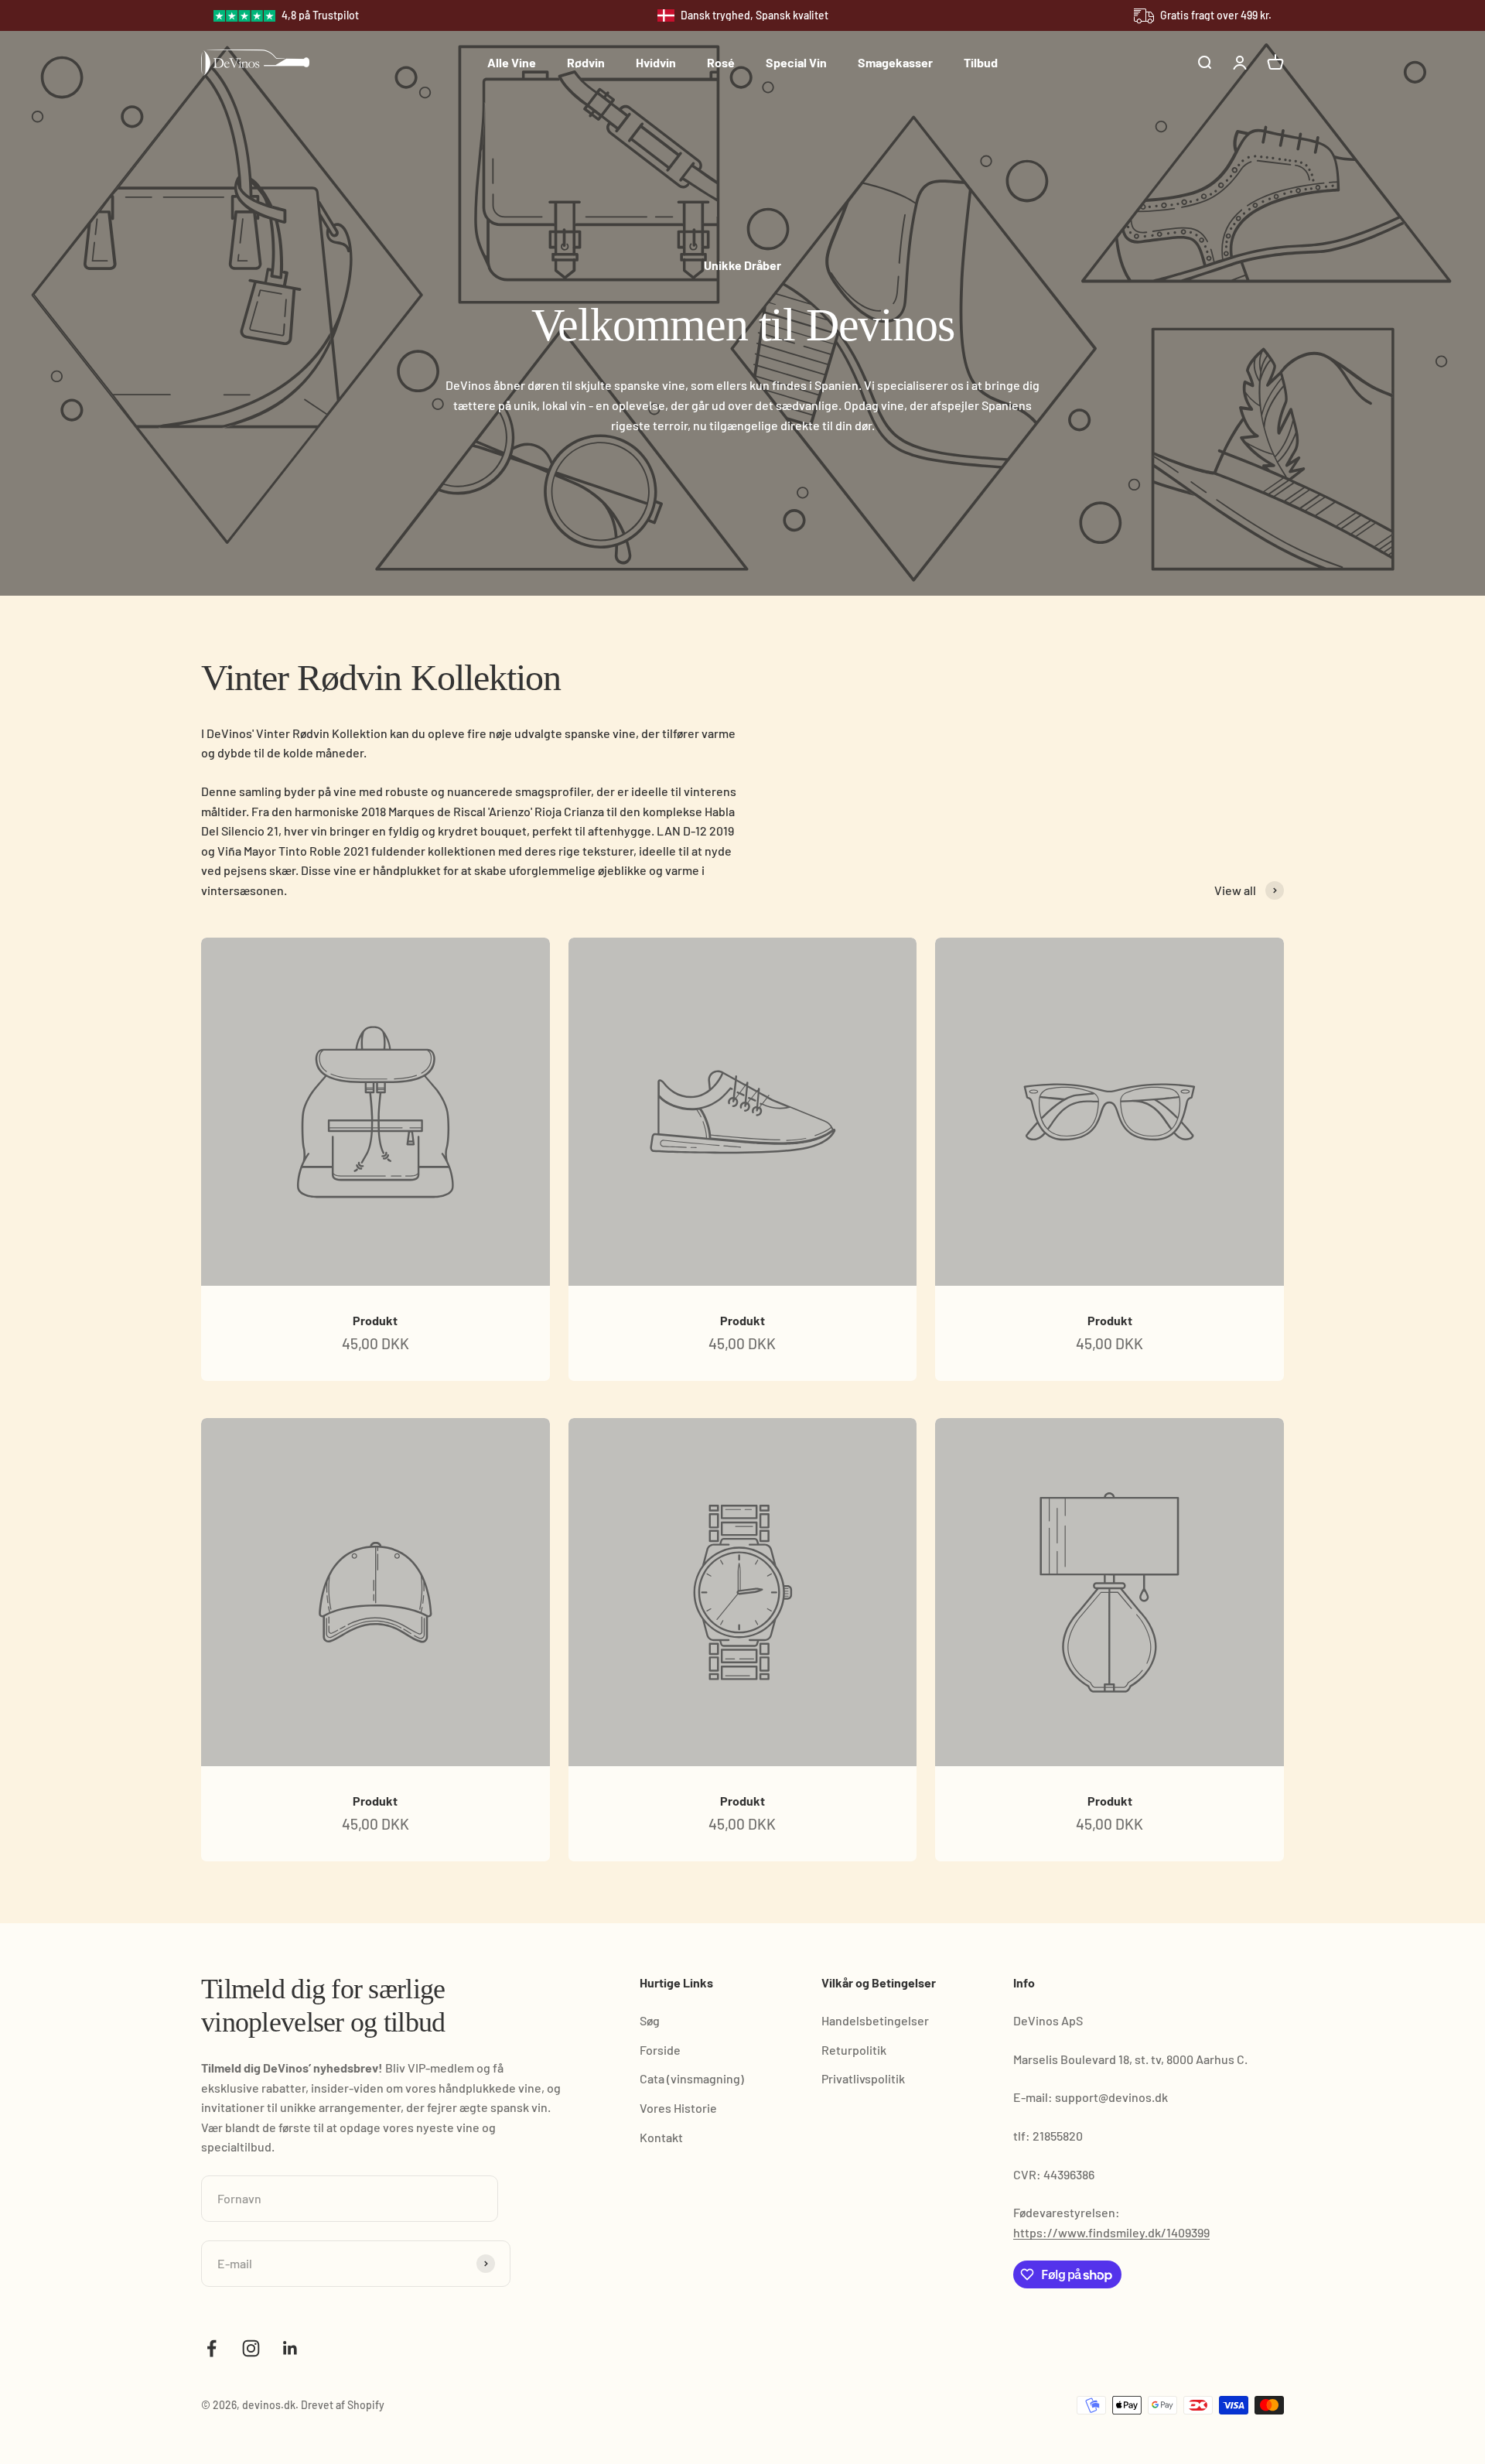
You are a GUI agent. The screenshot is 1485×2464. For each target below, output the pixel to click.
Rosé (721, 62)
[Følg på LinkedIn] (290, 2348)
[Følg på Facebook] (212, 2348)
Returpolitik (854, 2050)
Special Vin (796, 62)
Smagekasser (895, 62)
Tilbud (981, 62)
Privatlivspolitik (863, 2078)
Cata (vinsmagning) (692, 2078)
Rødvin (586, 62)
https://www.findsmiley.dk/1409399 (1111, 2232)
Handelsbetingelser (875, 2020)
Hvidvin (656, 62)
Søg (650, 2020)
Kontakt (661, 2137)
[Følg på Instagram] (251, 2348)
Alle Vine (512, 62)
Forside (660, 2050)
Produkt (375, 1320)
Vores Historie (678, 2108)
